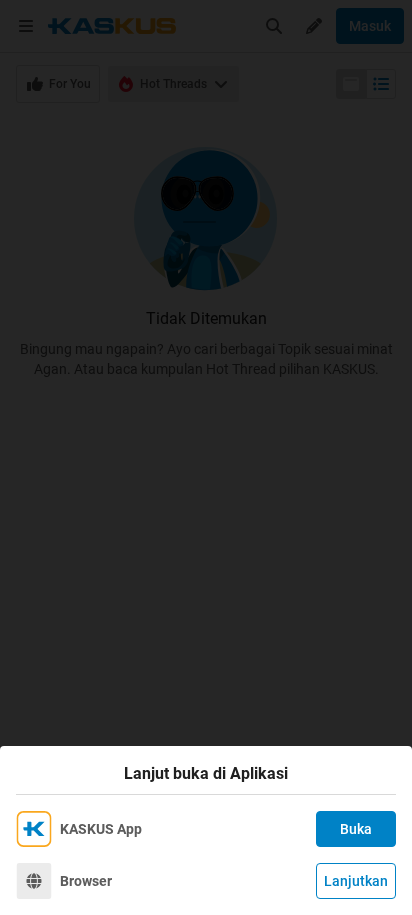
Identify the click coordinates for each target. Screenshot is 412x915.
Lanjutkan (356, 881)
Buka (356, 829)
